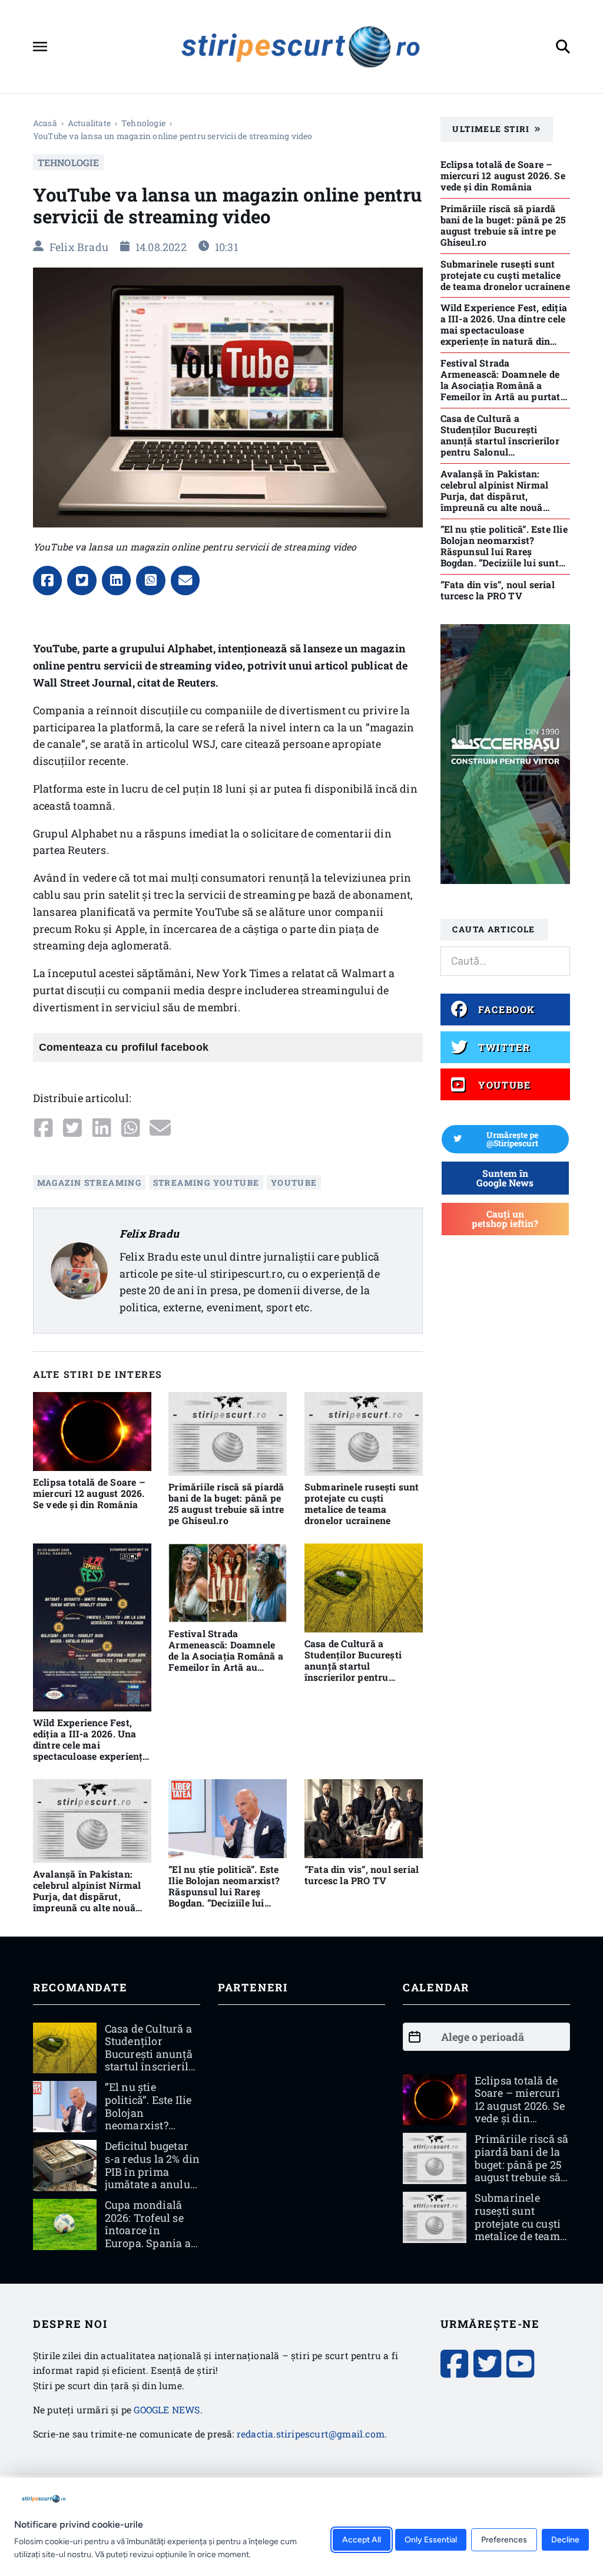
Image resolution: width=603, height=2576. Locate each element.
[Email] (185, 580)
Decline (565, 2540)
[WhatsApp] (151, 580)
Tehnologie (143, 123)
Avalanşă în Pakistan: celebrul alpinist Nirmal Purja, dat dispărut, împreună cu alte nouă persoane (87, 1896)
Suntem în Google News (505, 1178)
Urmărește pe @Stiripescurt (512, 1139)
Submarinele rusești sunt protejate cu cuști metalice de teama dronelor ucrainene (362, 1503)
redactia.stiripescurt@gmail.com (311, 2434)
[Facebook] (48, 580)
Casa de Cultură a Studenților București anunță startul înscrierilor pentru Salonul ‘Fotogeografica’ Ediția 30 (360, 1671)
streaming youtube (206, 1183)
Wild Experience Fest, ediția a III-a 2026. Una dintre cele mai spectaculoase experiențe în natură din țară (90, 1745)
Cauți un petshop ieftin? (505, 1218)
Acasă (45, 123)
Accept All (362, 2540)
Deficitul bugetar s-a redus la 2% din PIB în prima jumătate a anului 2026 (153, 2171)
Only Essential (431, 2540)
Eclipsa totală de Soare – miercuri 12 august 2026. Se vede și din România (89, 1493)
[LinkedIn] (117, 580)
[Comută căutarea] (563, 47)
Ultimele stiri (491, 129)
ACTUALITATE (89, 123)
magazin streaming (90, 1183)
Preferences (504, 2540)
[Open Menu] (40, 47)
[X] (82, 580)
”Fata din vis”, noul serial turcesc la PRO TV (362, 1875)
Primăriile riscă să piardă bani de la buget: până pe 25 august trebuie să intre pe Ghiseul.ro (226, 1503)
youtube (294, 1183)
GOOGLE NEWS (167, 2410)
